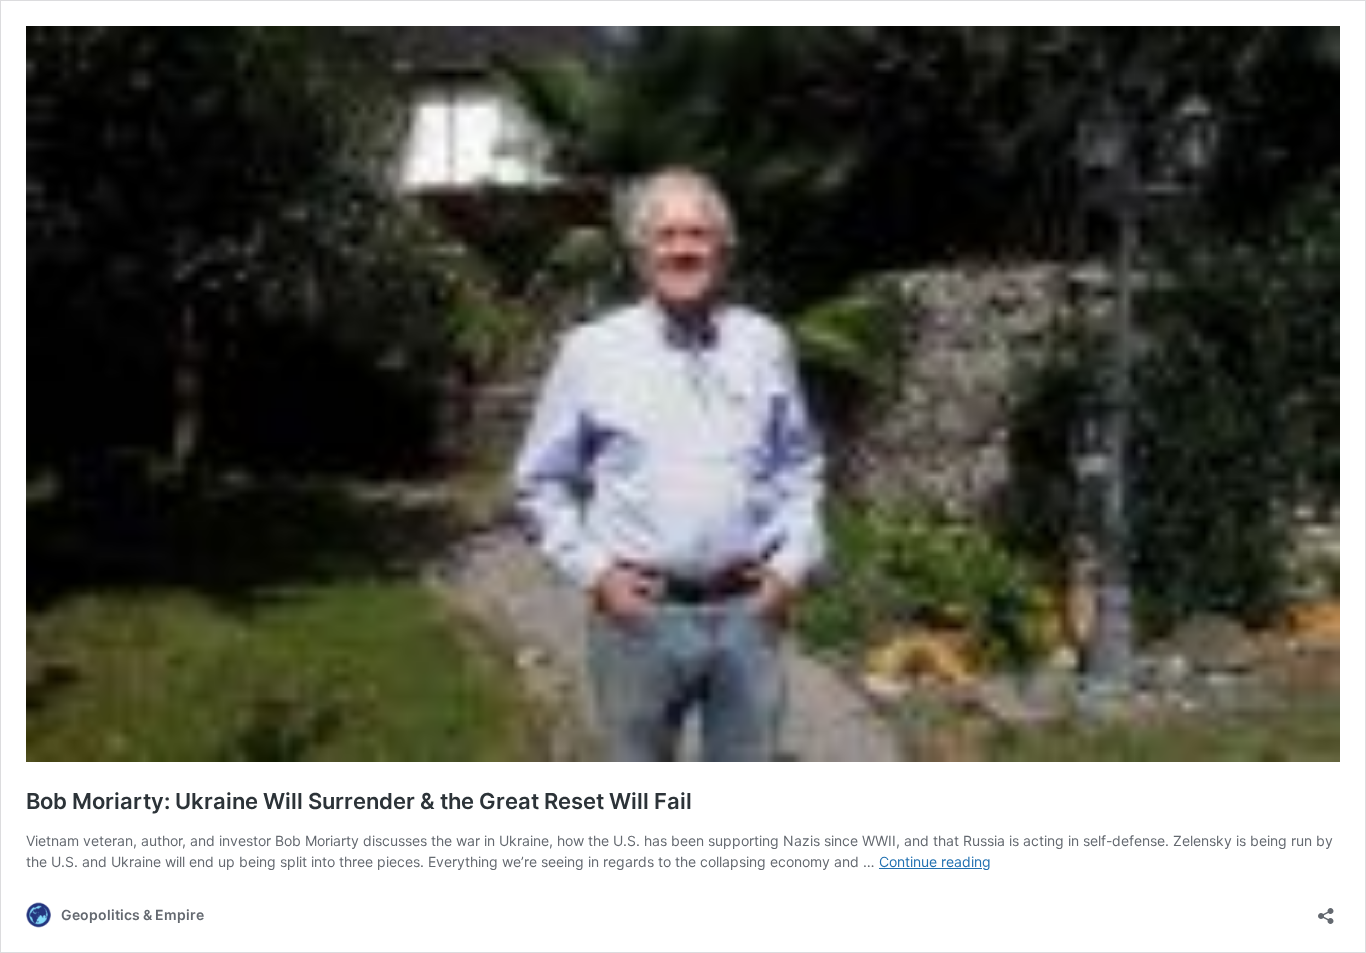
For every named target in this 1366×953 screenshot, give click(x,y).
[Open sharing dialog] (1326, 909)
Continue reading (935, 861)
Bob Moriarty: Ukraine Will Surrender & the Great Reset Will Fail (359, 801)
